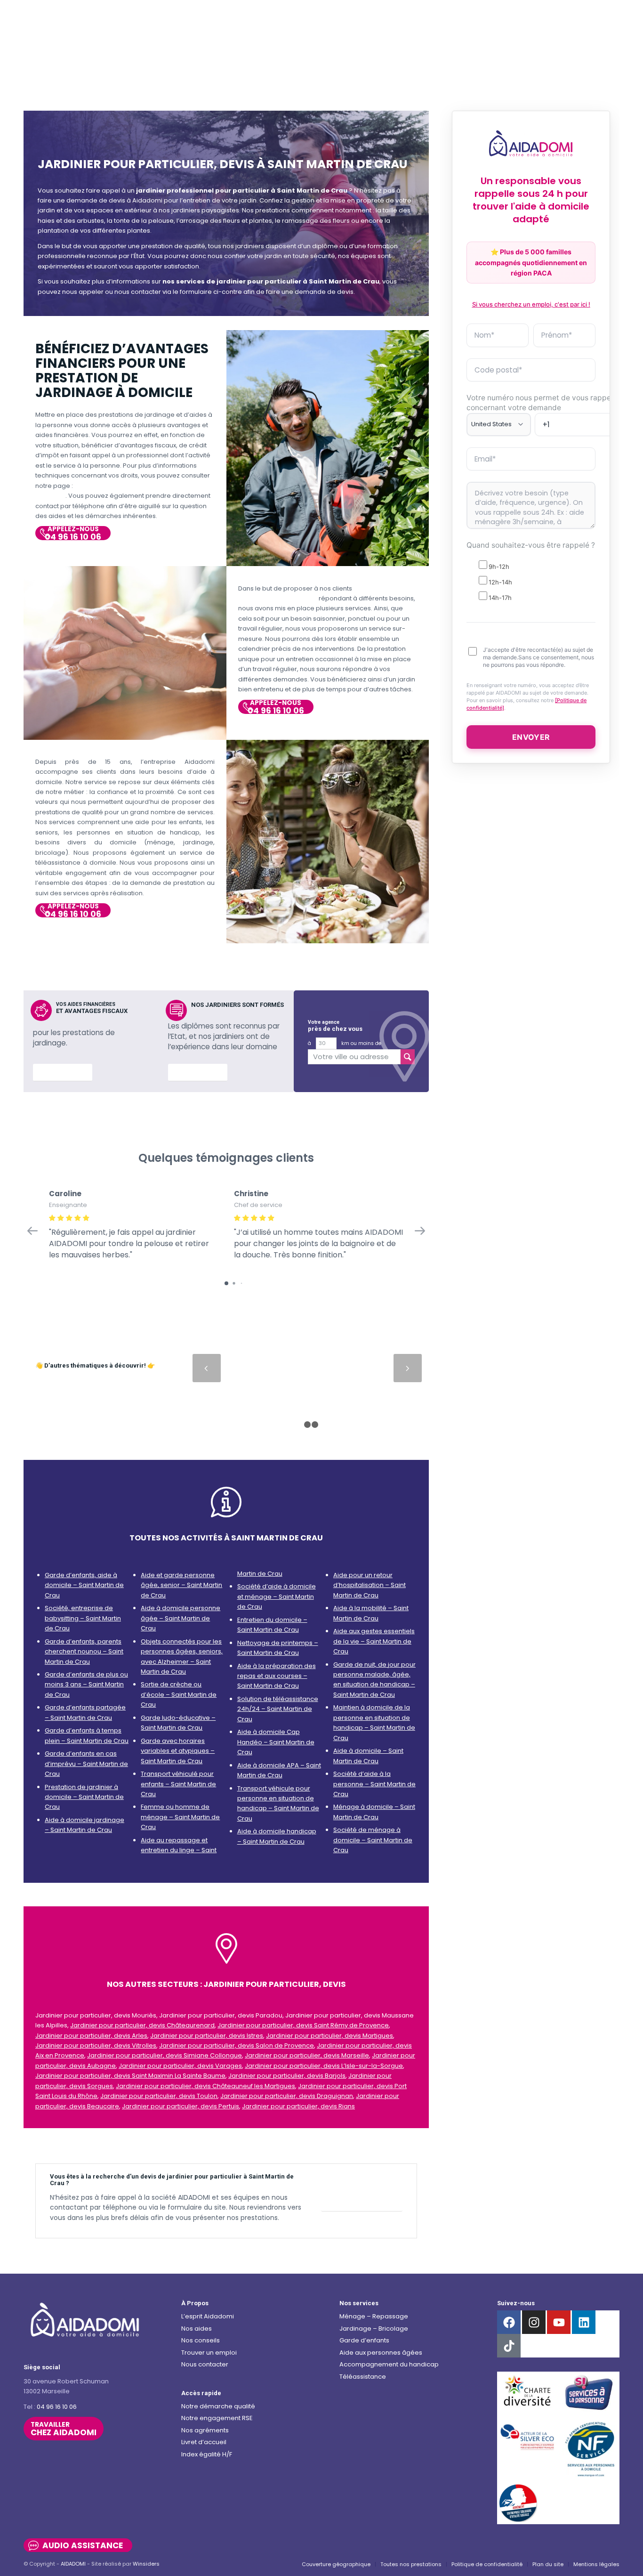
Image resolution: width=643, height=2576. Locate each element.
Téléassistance (363, 2377)
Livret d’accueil (204, 2442)
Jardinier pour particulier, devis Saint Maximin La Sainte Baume (130, 2076)
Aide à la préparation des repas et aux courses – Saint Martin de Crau (277, 1676)
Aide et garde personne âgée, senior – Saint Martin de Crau (181, 1585)
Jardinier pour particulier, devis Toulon (159, 2096)
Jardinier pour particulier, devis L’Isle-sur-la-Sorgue (324, 2066)
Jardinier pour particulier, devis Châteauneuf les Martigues (205, 2086)
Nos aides (197, 2329)
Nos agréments (205, 2430)
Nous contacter (205, 2364)
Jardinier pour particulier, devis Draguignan (287, 2096)
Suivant (408, 1368)
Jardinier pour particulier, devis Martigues (330, 2036)
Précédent (207, 1368)
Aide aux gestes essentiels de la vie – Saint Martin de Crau (374, 1641)
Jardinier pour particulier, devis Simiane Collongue (165, 2055)
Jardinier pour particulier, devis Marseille (307, 2055)
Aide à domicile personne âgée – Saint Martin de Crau (181, 1618)
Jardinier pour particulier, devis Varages (180, 2066)
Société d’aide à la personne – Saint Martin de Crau (374, 1784)
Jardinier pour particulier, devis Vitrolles (96, 2045)
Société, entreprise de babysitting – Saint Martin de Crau (83, 1618)
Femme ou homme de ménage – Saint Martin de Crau (180, 1817)
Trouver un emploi (209, 2353)
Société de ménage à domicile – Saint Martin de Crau (373, 1840)
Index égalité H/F (207, 2454)
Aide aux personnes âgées (381, 2353)
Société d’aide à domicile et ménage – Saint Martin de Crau (277, 1596)
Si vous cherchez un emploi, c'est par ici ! (531, 304)
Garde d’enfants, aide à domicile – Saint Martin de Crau (84, 1585)
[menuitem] (336, 2564)
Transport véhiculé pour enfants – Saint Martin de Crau (178, 1784)
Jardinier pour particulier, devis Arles (91, 2036)
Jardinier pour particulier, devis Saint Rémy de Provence (303, 2025)
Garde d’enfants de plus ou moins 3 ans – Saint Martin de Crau (86, 1685)
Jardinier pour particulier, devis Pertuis (181, 2106)
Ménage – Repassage (374, 2316)
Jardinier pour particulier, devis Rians (298, 2106)
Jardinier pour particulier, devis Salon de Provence (237, 2045)
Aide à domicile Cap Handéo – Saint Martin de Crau (276, 1742)
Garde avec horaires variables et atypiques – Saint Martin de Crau (178, 1751)
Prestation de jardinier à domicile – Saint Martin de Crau (84, 1797)
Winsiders (146, 2564)
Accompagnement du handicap (389, 2364)
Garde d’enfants (364, 2340)
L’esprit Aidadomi (208, 2316)
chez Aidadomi (64, 2429)
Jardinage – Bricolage (374, 2329)
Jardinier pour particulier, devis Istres (207, 2036)
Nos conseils (201, 2340)
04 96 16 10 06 (57, 2407)
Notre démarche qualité (218, 2406)
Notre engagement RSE (217, 2418)
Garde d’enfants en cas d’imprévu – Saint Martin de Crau (86, 1764)
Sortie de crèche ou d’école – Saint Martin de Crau (179, 1694)
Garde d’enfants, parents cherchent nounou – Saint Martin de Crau (84, 1652)
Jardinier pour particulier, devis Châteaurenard (142, 2025)
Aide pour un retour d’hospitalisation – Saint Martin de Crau (370, 1585)
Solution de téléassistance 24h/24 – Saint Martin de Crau (278, 1709)
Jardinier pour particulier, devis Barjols (287, 2076)
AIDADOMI (73, 2564)
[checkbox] (531, 581)
